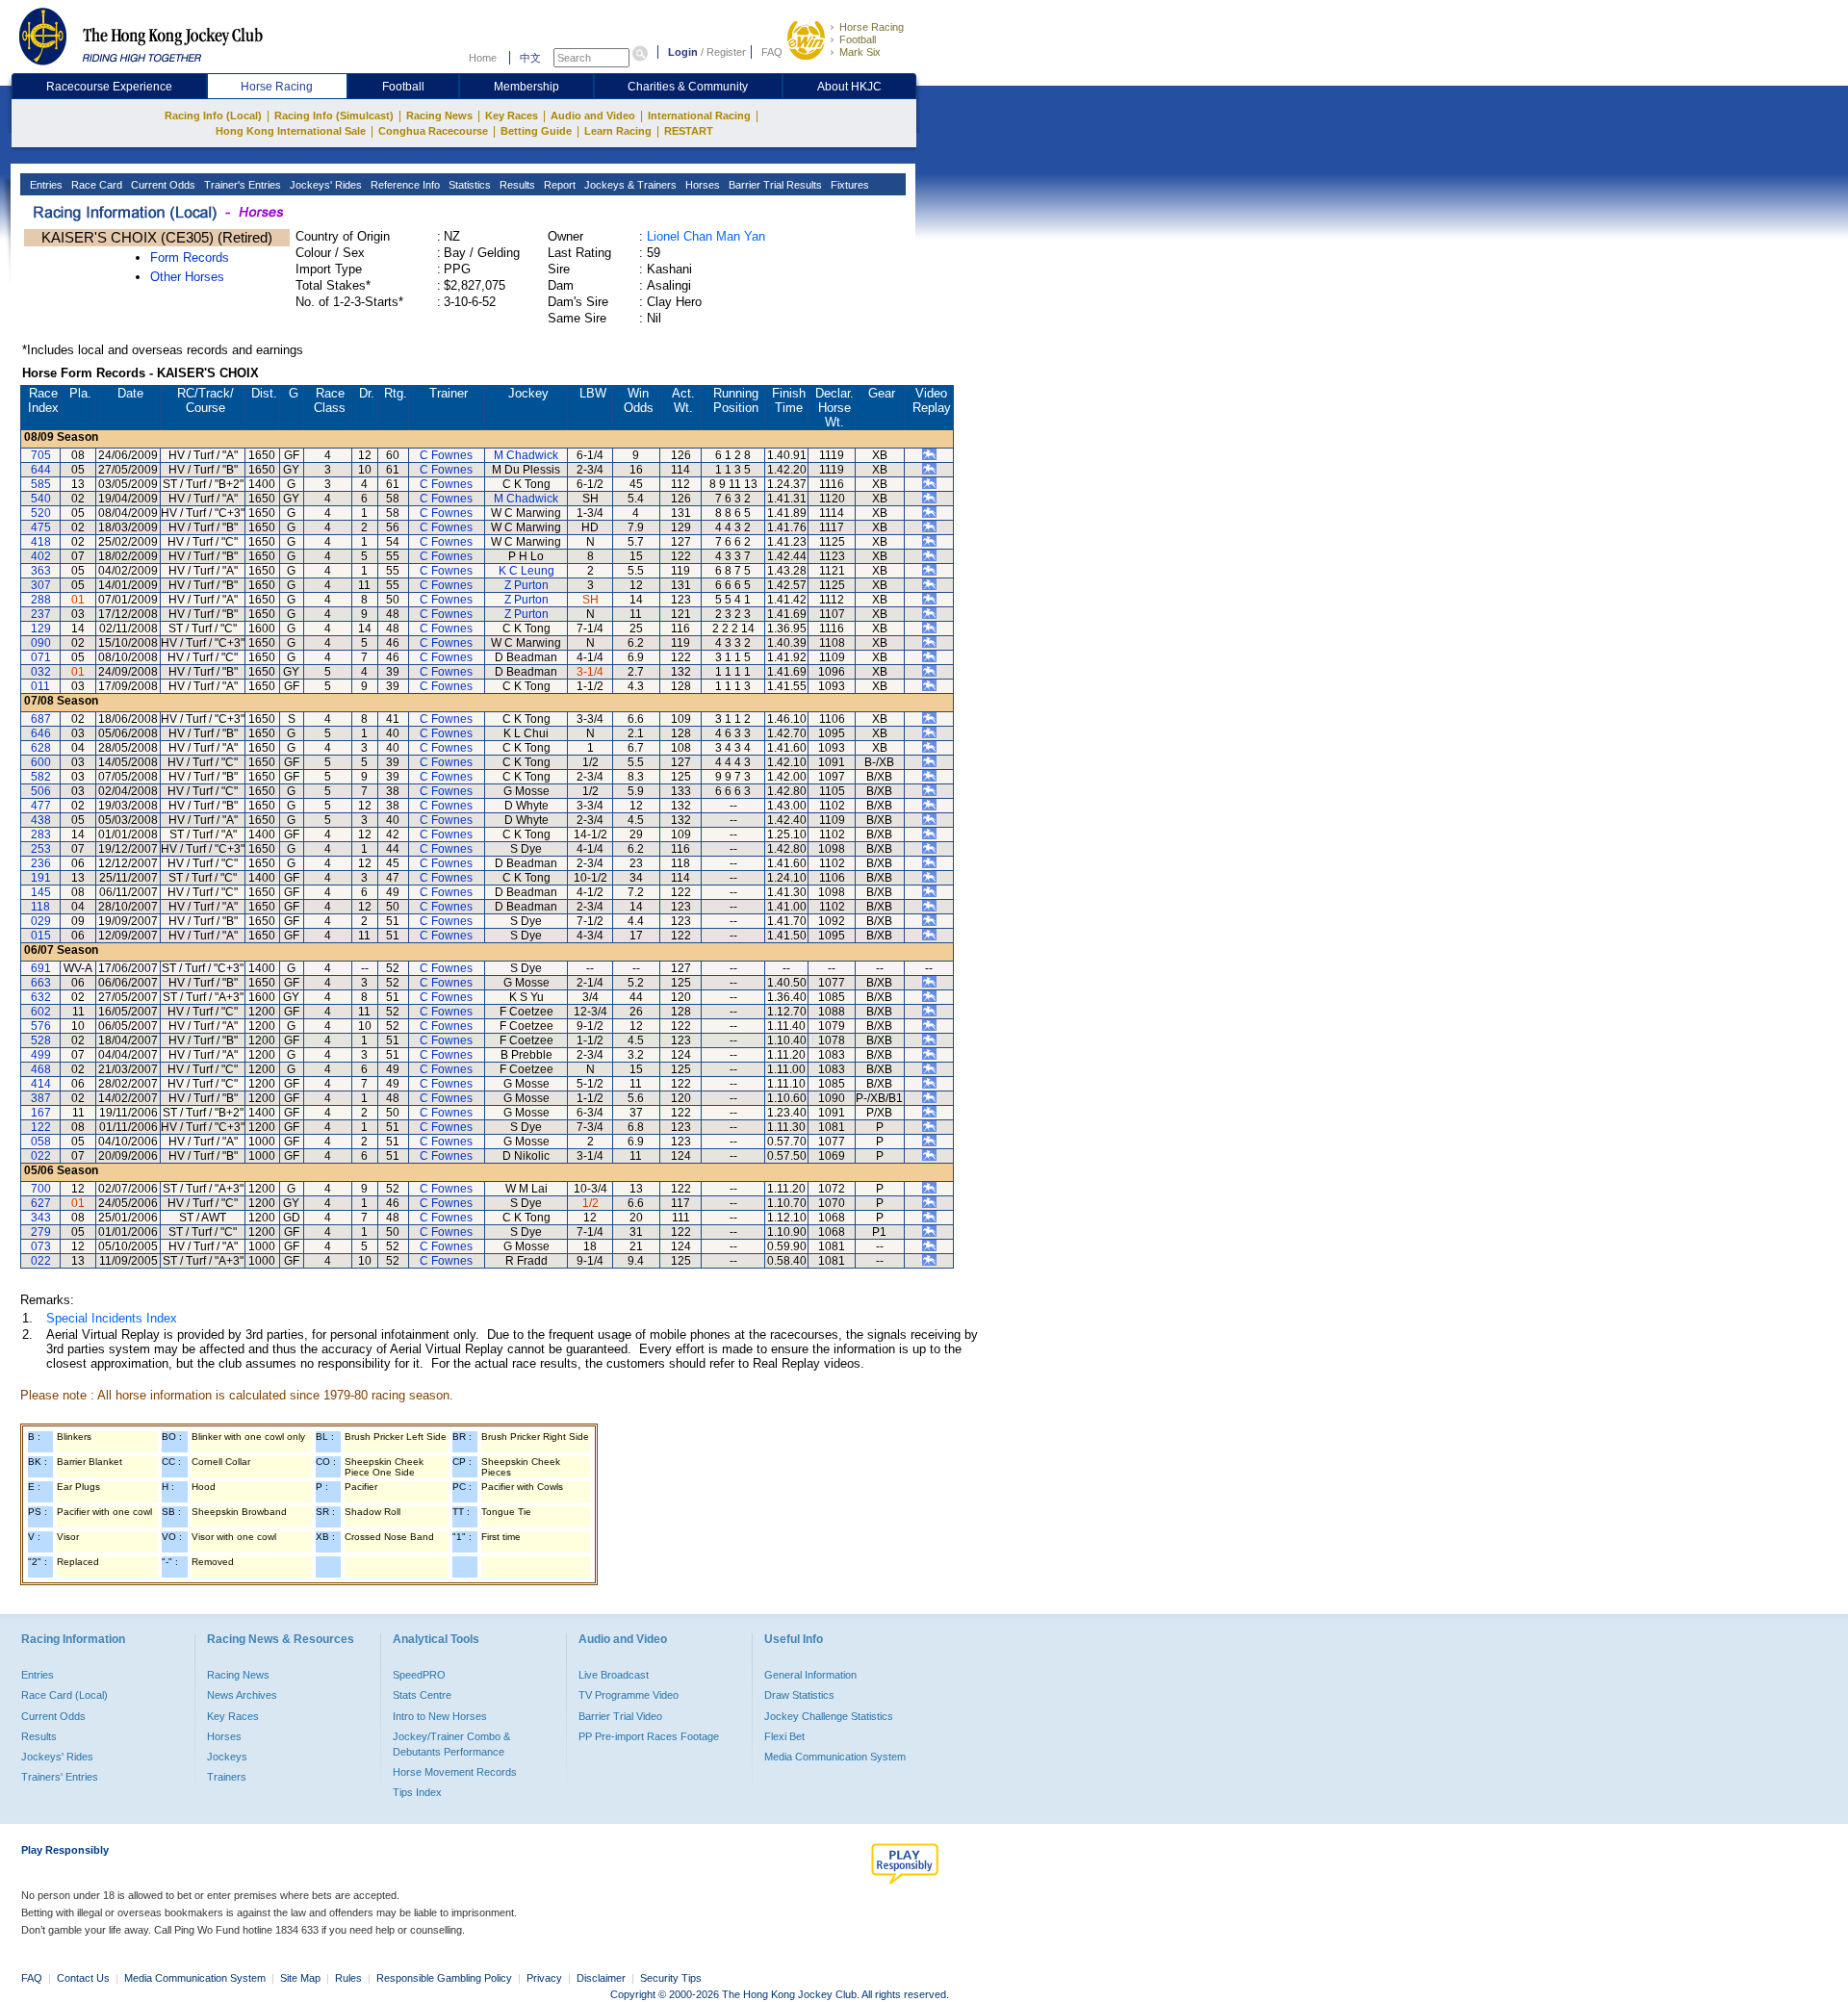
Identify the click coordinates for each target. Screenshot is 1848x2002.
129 (41, 629)
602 (41, 1012)
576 (41, 1026)
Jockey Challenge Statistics (829, 1716)
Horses (701, 185)
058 (41, 1142)
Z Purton (526, 585)
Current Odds (162, 185)
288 (41, 600)
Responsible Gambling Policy (444, 1978)
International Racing (699, 115)
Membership (526, 87)
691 (41, 968)
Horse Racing (872, 27)
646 (41, 733)
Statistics (468, 185)
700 (41, 1189)
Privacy (544, 1978)
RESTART (689, 131)
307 (41, 585)
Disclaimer (601, 1978)
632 (41, 997)
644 (41, 470)
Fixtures (848, 185)
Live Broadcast (614, 1675)
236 (41, 863)
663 (41, 983)
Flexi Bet (784, 1736)
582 (41, 777)
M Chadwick (526, 455)
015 (41, 936)
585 (41, 484)
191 (41, 878)
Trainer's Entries (241, 185)
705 (41, 455)
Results (516, 185)
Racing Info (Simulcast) (334, 115)
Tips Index (417, 1792)
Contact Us (83, 1978)
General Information (810, 1675)
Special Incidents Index (112, 1318)
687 (41, 719)
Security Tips (671, 1978)
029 (41, 921)
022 (41, 1156)
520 (41, 513)
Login (683, 52)
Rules (350, 1978)
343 (41, 1218)
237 (41, 614)
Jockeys (227, 1757)
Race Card (95, 185)
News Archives (242, 1695)
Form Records (190, 257)
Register (726, 52)
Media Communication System (835, 1757)
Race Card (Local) (64, 1695)
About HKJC (849, 87)
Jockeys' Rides (324, 185)
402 (41, 556)
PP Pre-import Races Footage (649, 1736)
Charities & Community (688, 87)
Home (483, 58)
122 (41, 1127)
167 (41, 1113)
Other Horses (187, 277)
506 (41, 791)
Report (558, 185)
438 (41, 820)
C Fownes (446, 455)
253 (41, 849)
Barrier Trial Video (620, 1716)
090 (41, 643)
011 (40, 686)
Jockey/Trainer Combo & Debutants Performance (451, 1744)
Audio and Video (593, 115)
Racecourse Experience (109, 87)
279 (41, 1232)
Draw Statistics (799, 1695)
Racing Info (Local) (213, 115)
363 (41, 571)
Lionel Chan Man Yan (706, 236)
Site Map (300, 1978)
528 (41, 1040)
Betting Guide (536, 131)
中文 (530, 58)
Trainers (227, 1777)
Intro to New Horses (440, 1716)
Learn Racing (618, 131)
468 (41, 1069)
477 (41, 806)
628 (41, 748)
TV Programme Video (629, 1695)
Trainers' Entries (60, 1777)
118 (40, 907)
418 (41, 542)
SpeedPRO (419, 1675)
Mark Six (860, 52)
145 (41, 892)
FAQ (772, 52)
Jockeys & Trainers (629, 185)
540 (41, 499)
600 (41, 762)
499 (41, 1055)
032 (41, 672)
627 (41, 1203)
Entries (45, 185)
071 (41, 657)
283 (41, 834)
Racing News (439, 115)
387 (41, 1098)
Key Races (512, 115)
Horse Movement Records (455, 1772)
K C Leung (526, 571)
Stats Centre (422, 1695)
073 (41, 1246)
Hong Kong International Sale (291, 131)
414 (41, 1084)
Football (858, 39)
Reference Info (404, 185)
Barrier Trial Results (774, 185)
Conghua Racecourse (433, 131)
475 (41, 527)
